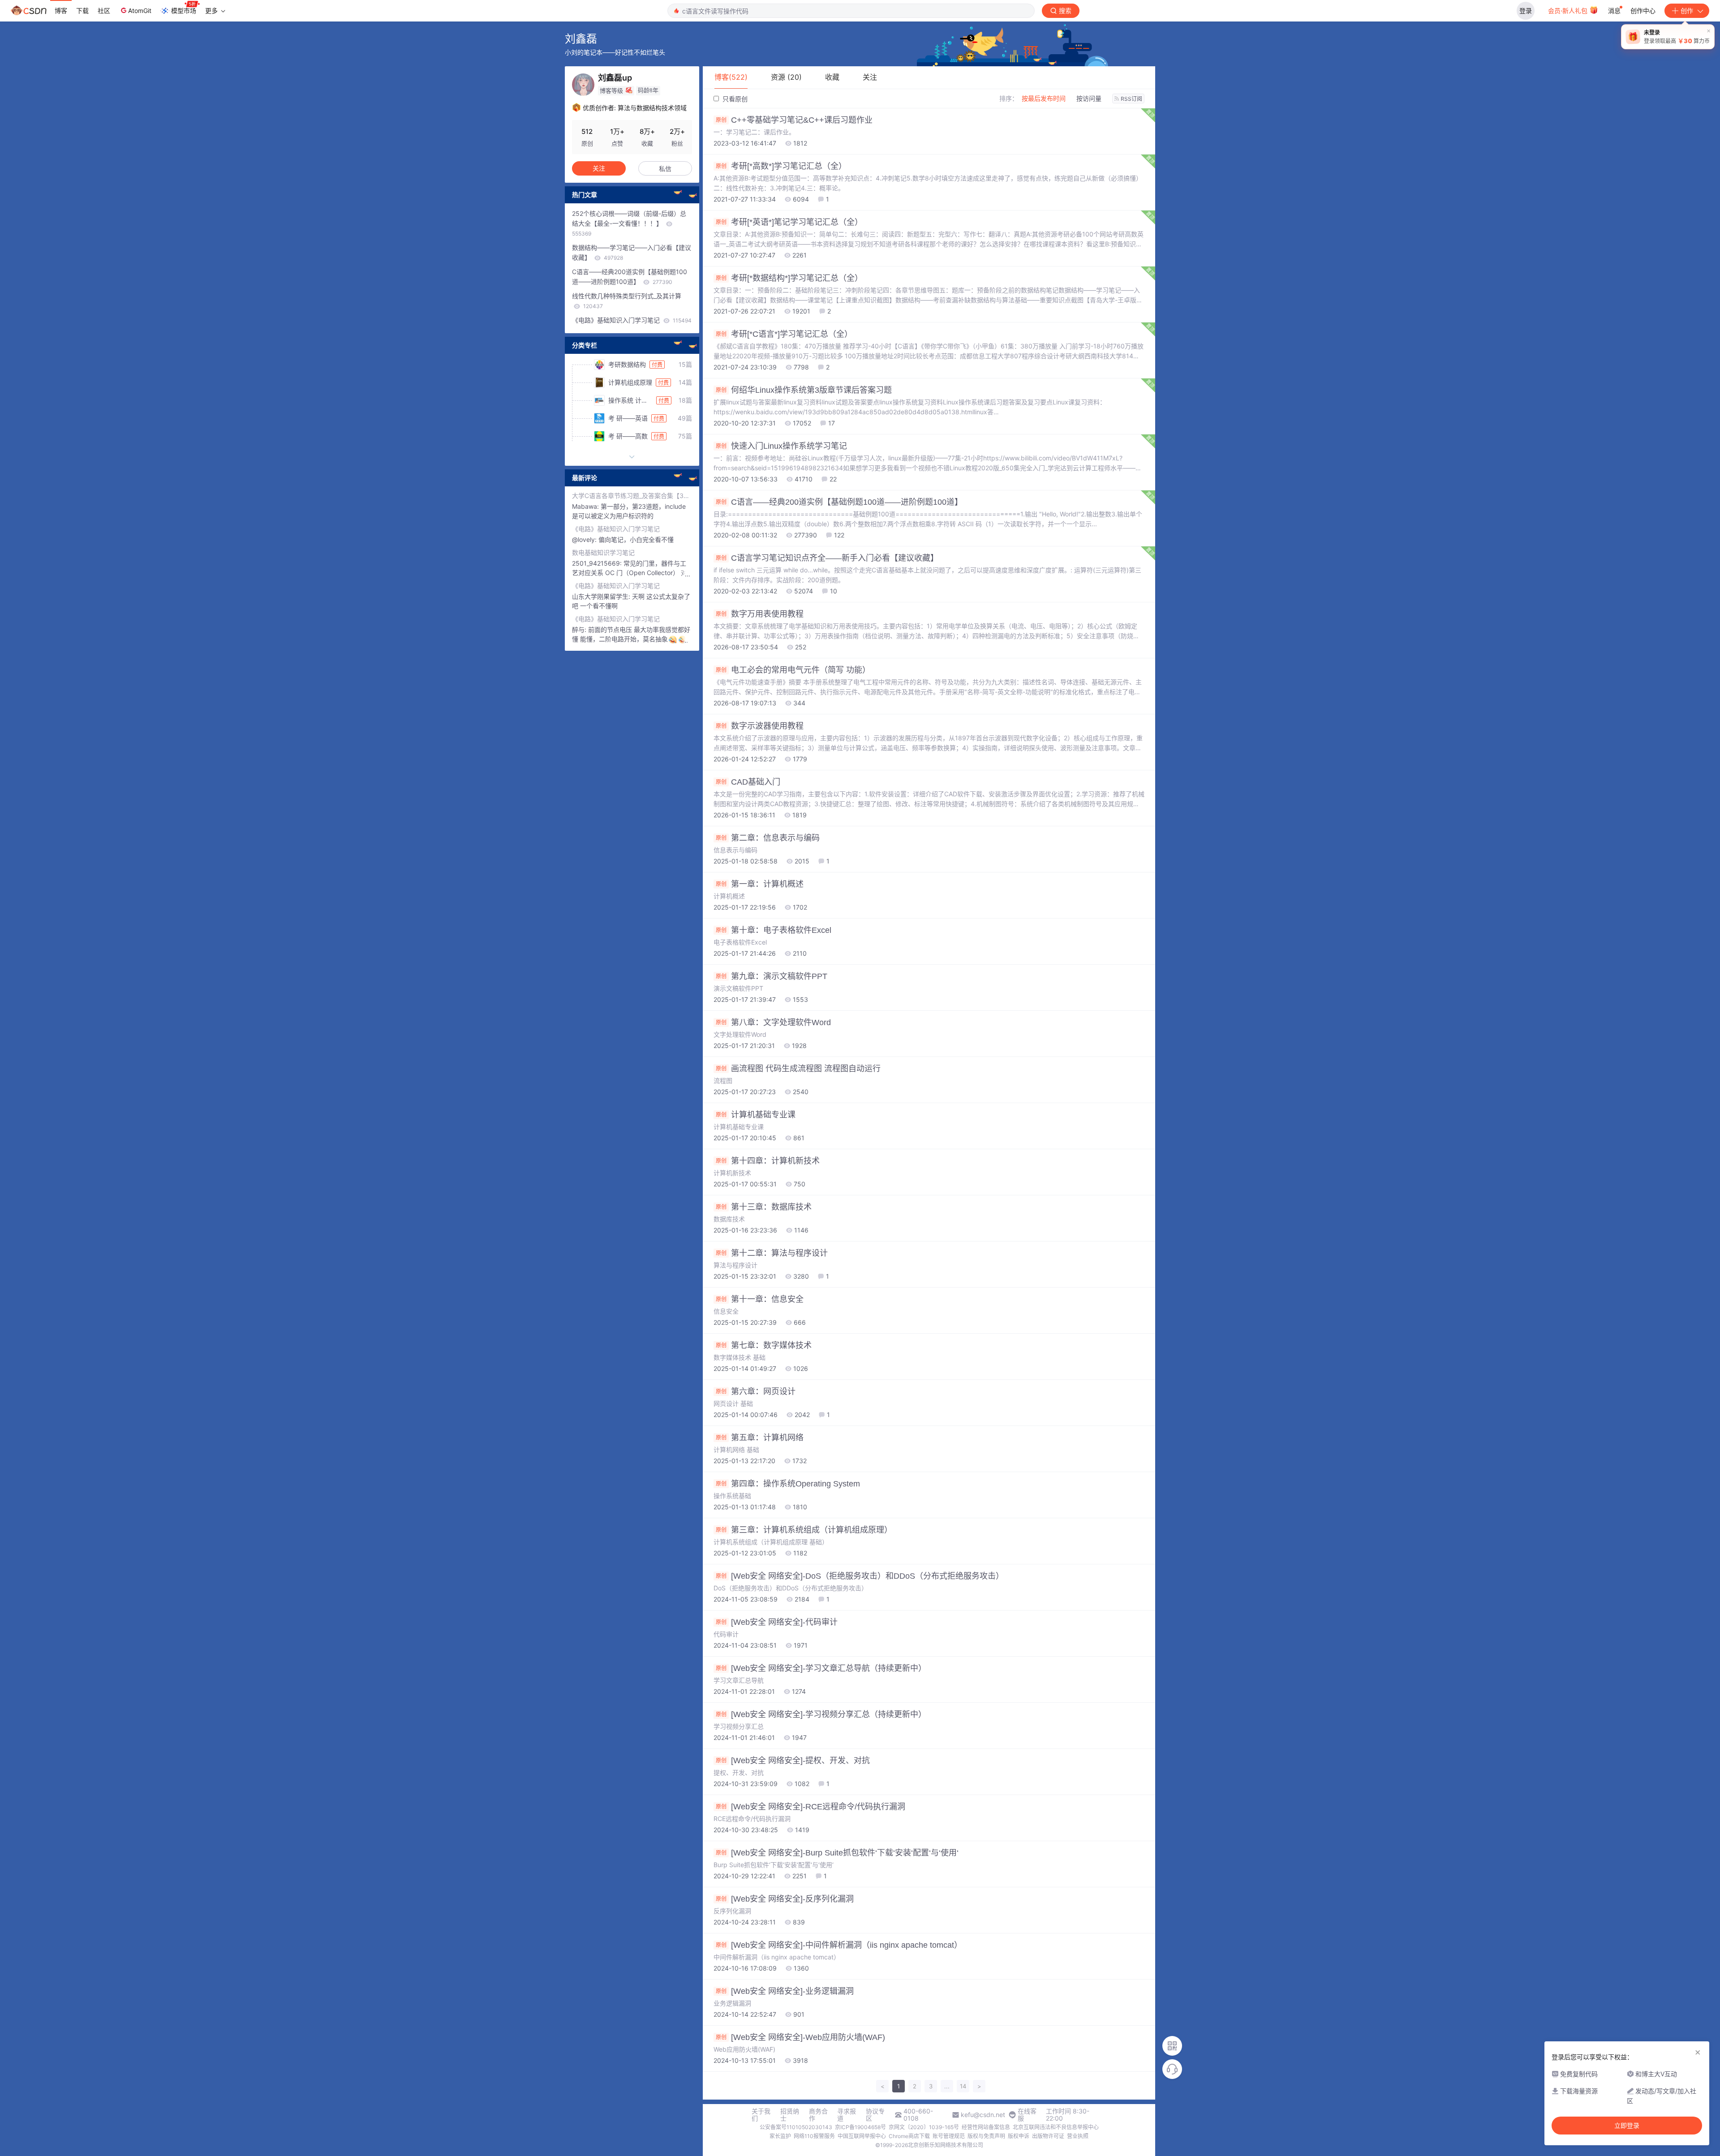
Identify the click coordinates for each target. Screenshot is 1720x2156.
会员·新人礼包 (1569, 11)
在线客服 (1027, 2115)
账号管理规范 (949, 2136)
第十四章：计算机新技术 (768, 1161)
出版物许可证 (1048, 2136)
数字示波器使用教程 (760, 726)
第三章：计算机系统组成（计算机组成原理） (804, 1530)
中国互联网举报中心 (862, 2136)
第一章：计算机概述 (760, 884)
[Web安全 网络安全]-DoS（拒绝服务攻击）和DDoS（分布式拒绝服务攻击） (860, 1576)
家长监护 (780, 2136)
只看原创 (734, 99)
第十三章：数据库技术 (764, 1207)
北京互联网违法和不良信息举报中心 (1056, 2127)
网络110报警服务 (814, 2136)
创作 (1687, 11)
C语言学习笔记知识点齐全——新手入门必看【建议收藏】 (827, 558)
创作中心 (1643, 11)
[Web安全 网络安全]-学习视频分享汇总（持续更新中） (821, 1714)
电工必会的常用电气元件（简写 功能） (793, 670)
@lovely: (585, 539)
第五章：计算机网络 (760, 1438)
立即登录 (1627, 2126)
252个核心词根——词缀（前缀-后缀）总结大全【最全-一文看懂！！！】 (629, 223)
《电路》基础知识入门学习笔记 (632, 320)
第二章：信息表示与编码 (768, 838)
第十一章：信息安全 (760, 1299)
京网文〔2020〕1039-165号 (924, 2127)
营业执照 (1078, 2136)
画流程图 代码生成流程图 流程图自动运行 (798, 1069)
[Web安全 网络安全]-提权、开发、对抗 (793, 1761)
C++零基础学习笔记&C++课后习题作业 (794, 120)
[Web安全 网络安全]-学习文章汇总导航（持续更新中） (821, 1668)
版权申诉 (1019, 2136)
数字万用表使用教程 (760, 614)
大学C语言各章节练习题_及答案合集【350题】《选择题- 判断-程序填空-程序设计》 (632, 496)
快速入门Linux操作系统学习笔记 (781, 446)
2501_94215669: (598, 563)
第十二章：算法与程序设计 (772, 1253)
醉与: (580, 629)
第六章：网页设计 (756, 1392)
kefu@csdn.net (983, 2115)
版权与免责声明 (986, 2136)
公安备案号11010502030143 (796, 2127)
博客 (61, 11)
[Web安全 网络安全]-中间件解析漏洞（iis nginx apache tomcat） (839, 1945)
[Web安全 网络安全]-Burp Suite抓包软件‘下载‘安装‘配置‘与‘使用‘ (837, 1853)
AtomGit (140, 11)
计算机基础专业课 (756, 1115)
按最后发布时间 (1044, 98)
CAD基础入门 (748, 782)
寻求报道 (847, 2115)
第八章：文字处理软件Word (773, 1022)
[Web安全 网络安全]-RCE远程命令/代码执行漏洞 (811, 1807)
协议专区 (875, 2115)
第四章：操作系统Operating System (788, 1484)
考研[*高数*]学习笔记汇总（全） (781, 166)
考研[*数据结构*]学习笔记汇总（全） (789, 278)
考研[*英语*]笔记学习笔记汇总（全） (789, 222)
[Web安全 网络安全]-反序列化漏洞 (785, 1899)
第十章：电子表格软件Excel (774, 930)
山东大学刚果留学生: (602, 596)
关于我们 (761, 2115)
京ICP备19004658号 (860, 2127)
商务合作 (818, 2115)
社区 (104, 11)
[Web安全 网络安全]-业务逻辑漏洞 (785, 1991)
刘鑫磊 (581, 39)
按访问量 (1089, 98)
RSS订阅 (1131, 99)
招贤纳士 (790, 2115)
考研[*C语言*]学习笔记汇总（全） (784, 334)
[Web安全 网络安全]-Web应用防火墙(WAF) (800, 2037)
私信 (665, 169)
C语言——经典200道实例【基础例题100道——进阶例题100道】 (839, 502)
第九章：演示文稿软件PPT (772, 976)
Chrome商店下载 (909, 2136)
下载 (82, 11)
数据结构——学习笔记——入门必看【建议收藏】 (632, 252)
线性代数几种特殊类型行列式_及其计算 (627, 301)
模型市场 (184, 11)
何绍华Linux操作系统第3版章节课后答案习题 (804, 390)
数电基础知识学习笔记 (603, 552)
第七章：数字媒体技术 (764, 1345)
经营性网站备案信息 (986, 2127)
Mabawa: (586, 506)
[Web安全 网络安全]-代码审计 (777, 1622)
